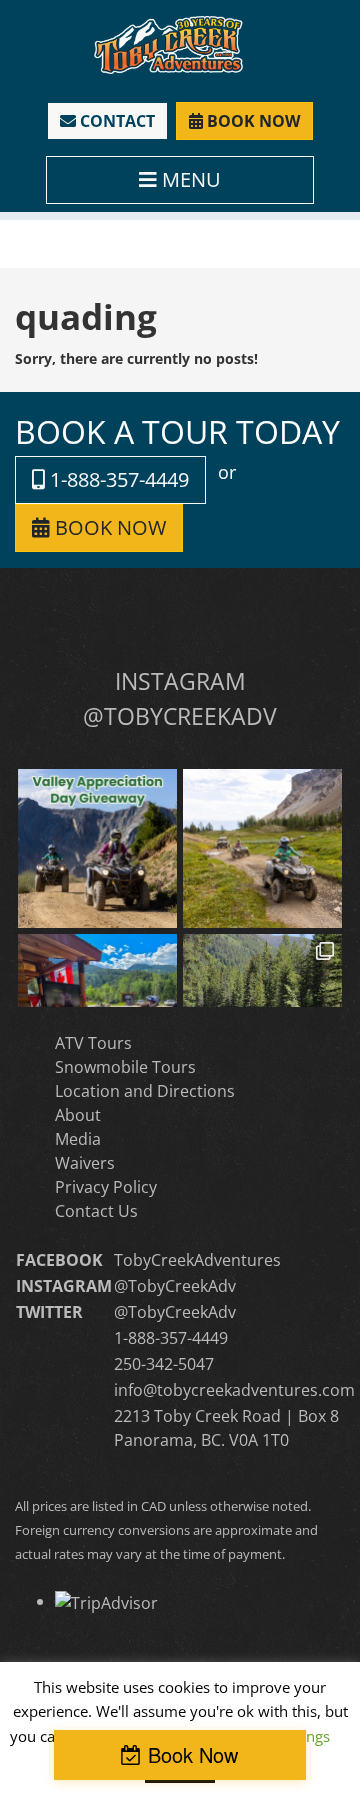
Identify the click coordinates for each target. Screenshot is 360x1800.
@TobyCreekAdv (175, 1286)
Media (78, 1139)
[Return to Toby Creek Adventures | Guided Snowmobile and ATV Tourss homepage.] (168, 43)
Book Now (193, 1754)
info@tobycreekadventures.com (234, 1390)
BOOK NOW (251, 121)
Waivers (85, 1163)
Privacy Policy (106, 1187)
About (78, 1115)
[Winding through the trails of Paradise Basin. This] (262, 848)
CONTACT (115, 121)
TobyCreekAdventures (197, 1260)
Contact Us (96, 1211)
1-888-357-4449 (117, 479)
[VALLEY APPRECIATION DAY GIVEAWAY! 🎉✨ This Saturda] (97, 848)
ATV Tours (93, 1043)
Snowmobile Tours (125, 1067)
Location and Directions (145, 1091)
